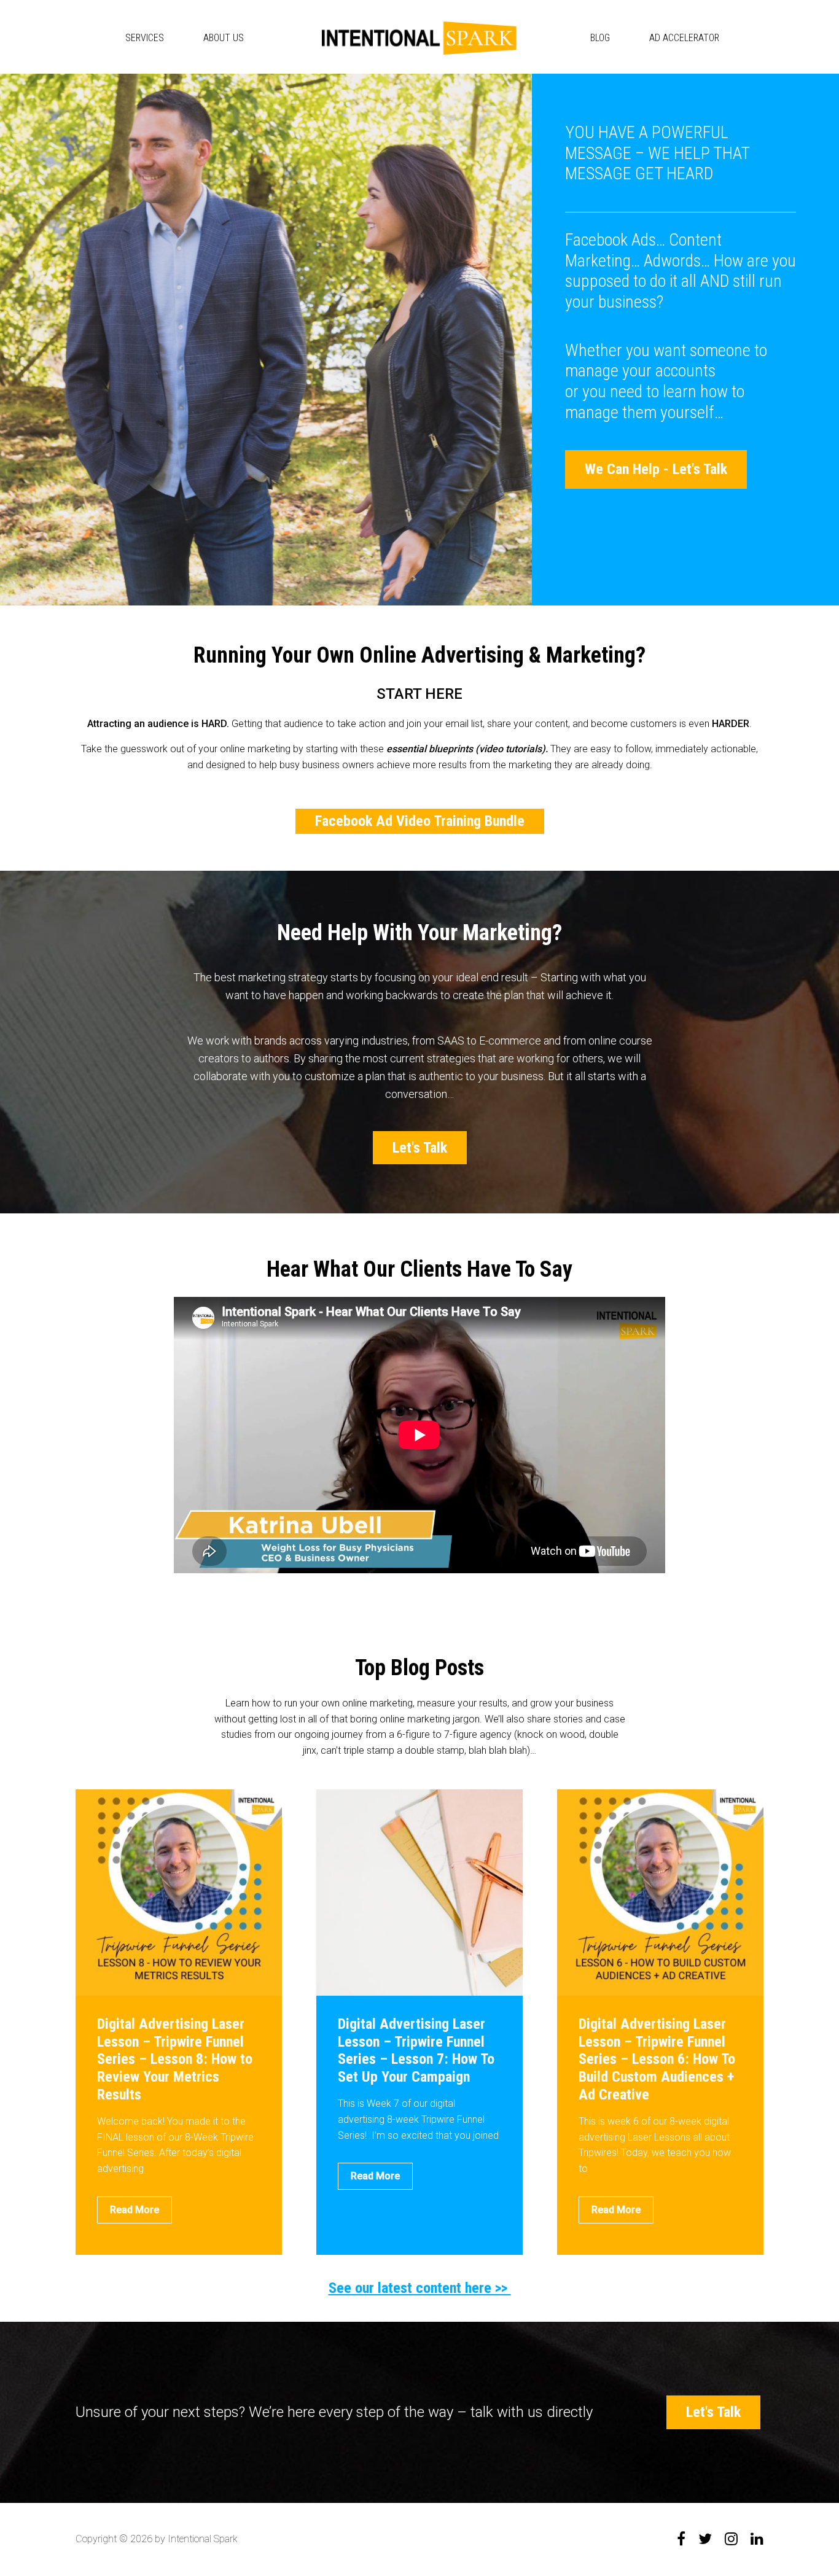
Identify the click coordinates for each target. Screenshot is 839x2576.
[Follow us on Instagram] (731, 2539)
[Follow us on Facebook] (681, 2539)
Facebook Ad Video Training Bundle (420, 821)
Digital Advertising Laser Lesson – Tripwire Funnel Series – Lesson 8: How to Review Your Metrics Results (175, 2059)
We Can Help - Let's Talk (656, 469)
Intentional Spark (419, 38)
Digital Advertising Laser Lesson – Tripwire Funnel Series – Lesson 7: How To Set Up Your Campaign (416, 2050)
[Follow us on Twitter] (705, 2539)
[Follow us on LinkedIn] (757, 2539)
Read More (135, 2210)
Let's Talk (420, 1148)
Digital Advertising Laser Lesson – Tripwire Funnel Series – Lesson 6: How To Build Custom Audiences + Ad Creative (657, 2059)
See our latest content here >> (420, 2288)
